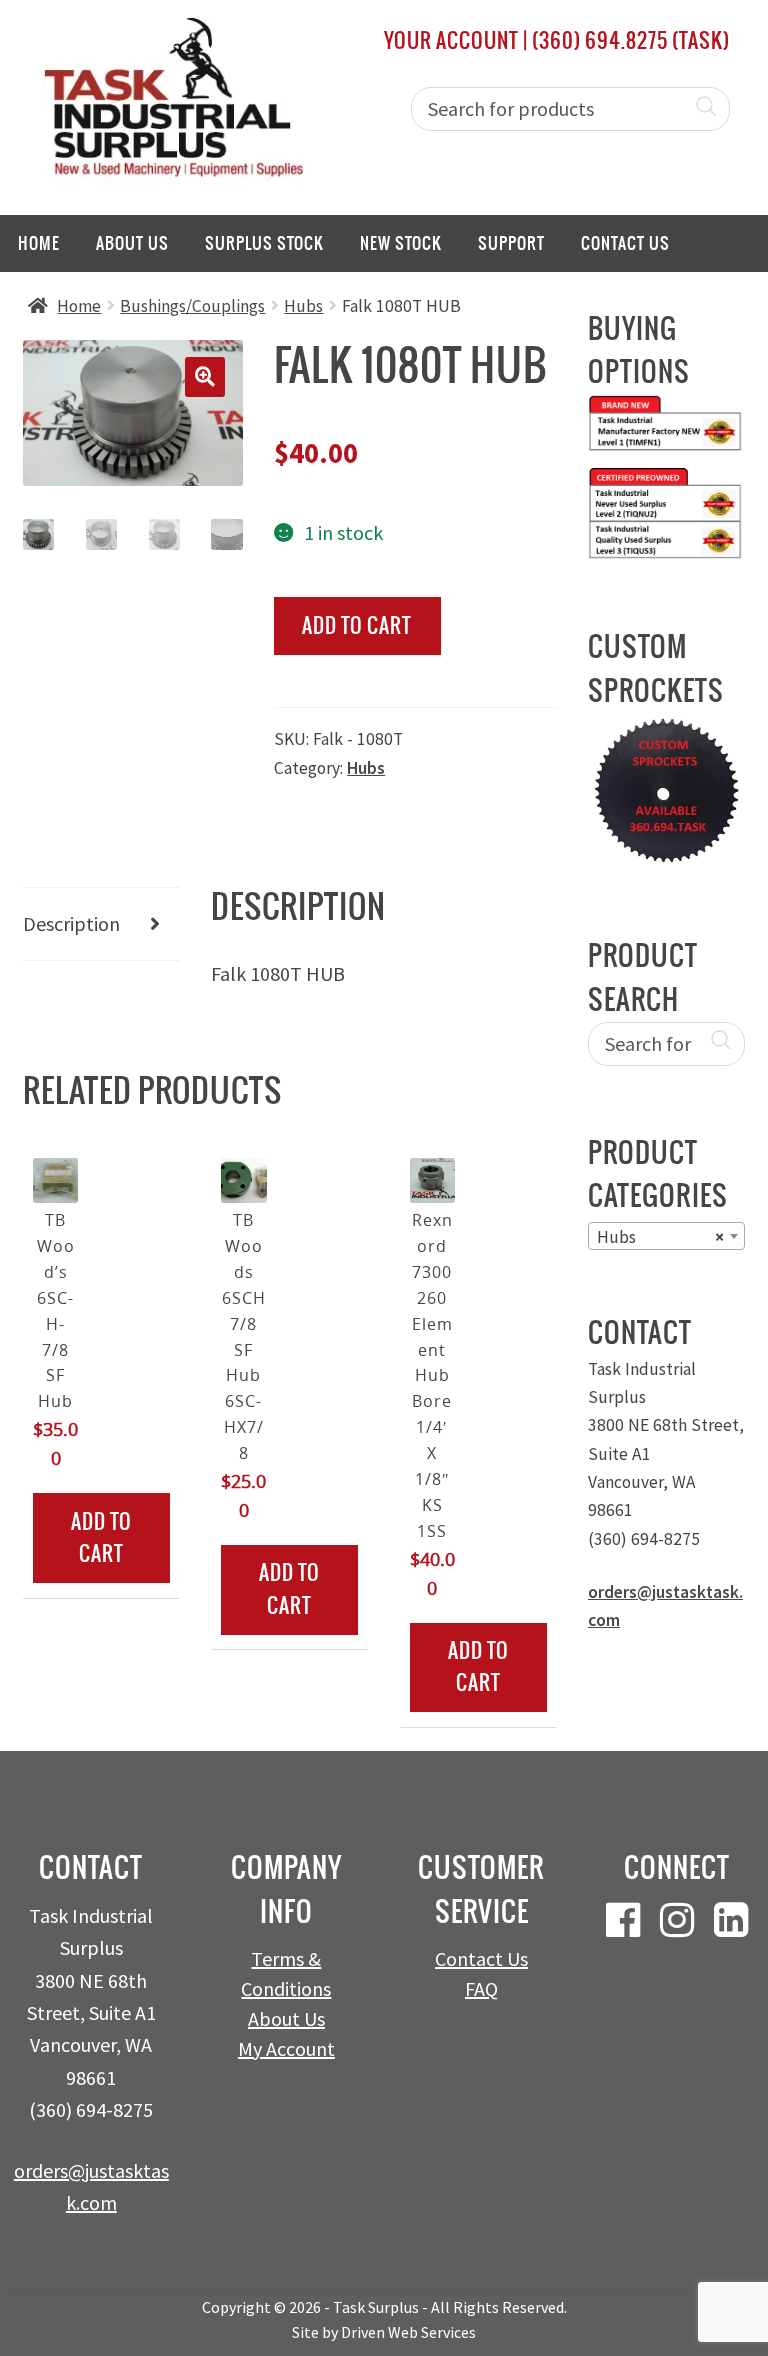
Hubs (303, 306)
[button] (205, 377)
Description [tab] (71, 923)
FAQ (481, 1988)
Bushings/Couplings (192, 306)
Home (39, 243)
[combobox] (666, 1236)
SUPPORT (511, 243)
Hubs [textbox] (660, 1237)
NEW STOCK (401, 243)
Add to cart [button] (101, 1537)
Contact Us (625, 243)
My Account (286, 2048)
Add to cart (357, 625)
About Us (132, 243)
